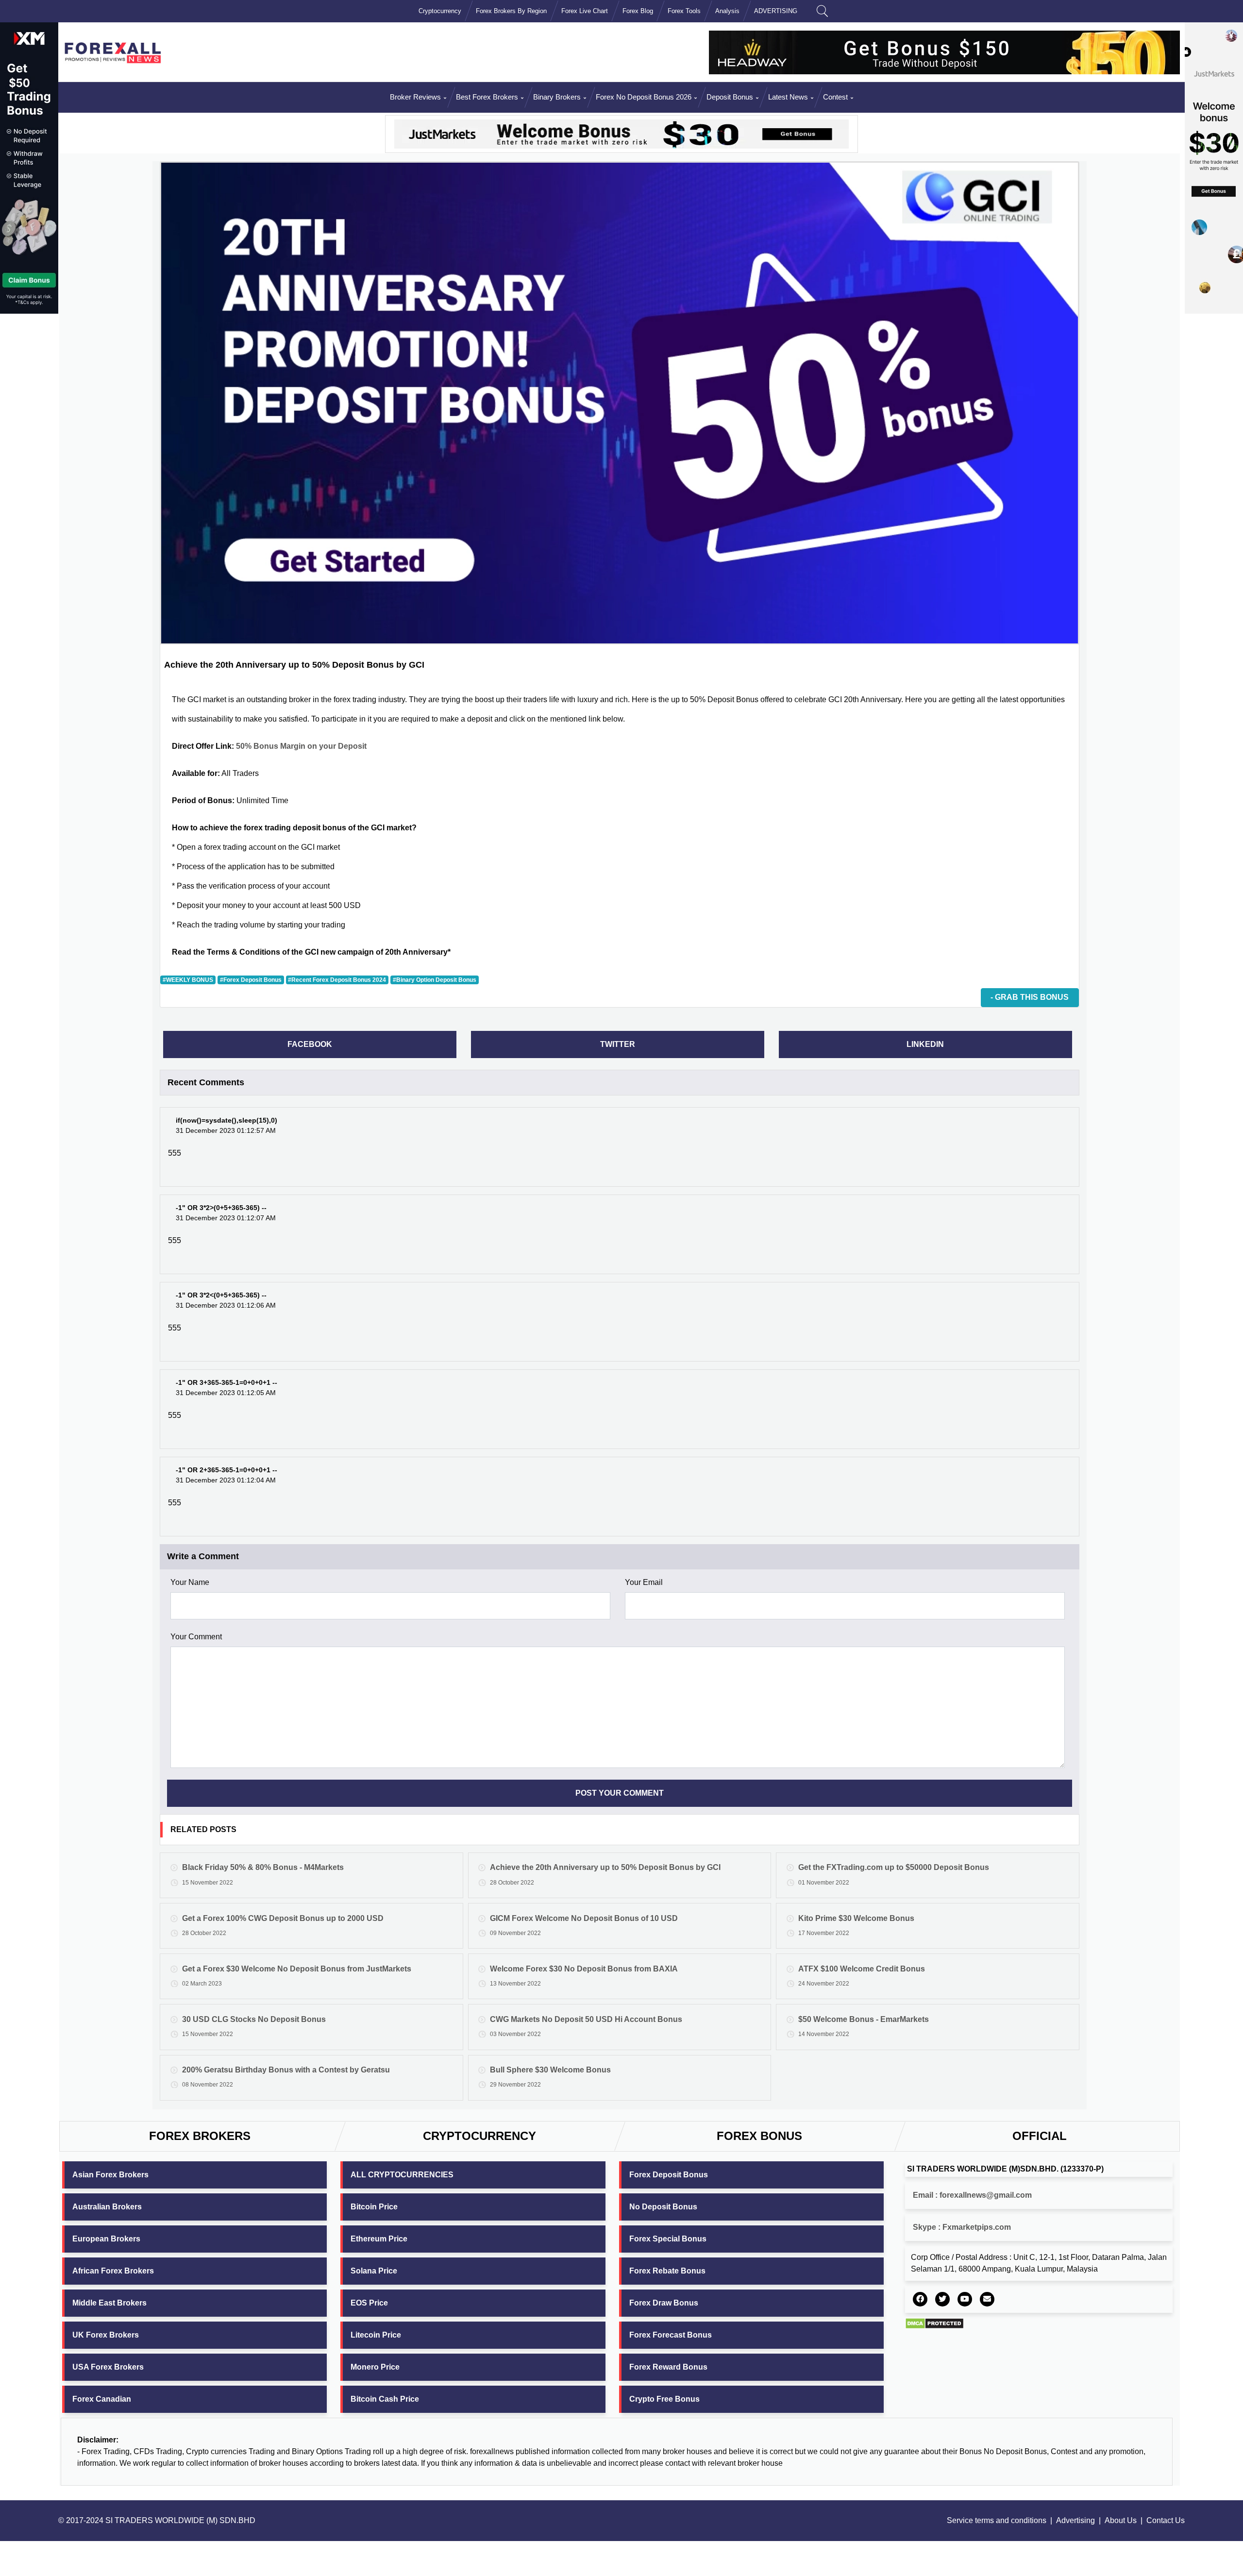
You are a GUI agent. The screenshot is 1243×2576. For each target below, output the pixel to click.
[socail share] (920, 2299)
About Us (1121, 2520)
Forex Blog (638, 11)
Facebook (310, 1044)
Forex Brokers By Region (511, 11)
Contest (835, 97)
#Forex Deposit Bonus (251, 980)
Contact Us (1166, 2520)
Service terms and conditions (997, 2520)
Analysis (727, 11)
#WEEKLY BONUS (188, 980)
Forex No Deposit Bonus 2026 (644, 97)
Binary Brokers (557, 97)
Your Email (644, 1582)
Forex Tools (684, 11)
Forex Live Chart (585, 11)
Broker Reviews (415, 97)
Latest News (788, 97)
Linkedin (925, 1044)
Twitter (618, 1044)
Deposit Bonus (730, 97)
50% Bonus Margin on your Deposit (301, 746)
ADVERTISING (776, 11)
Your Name (190, 1582)
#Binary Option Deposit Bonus (435, 980)
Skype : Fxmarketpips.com (962, 2227)
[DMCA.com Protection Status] (934, 2323)
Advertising (1075, 2520)
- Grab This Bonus (1030, 997)
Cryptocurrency (440, 11)
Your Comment (196, 1637)
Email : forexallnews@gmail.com (972, 2195)
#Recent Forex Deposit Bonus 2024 (337, 980)
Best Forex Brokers (487, 97)
